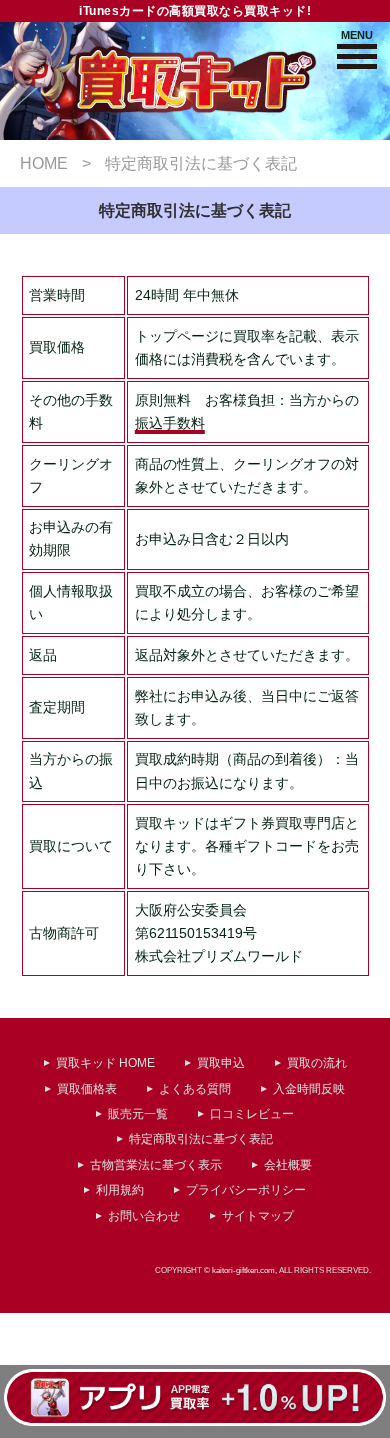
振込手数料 (170, 423)
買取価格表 (87, 1089)
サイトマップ (258, 1216)
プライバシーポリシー (246, 1190)
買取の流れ (317, 1063)
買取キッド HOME (105, 1063)
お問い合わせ (144, 1216)
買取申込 (221, 1063)
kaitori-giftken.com (243, 1270)
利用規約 (120, 1190)
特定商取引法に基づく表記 (201, 1139)
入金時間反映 (309, 1089)
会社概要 (288, 1165)
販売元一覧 (138, 1114)
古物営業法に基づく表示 (156, 1165)
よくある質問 (195, 1089)
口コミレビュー (252, 1114)
